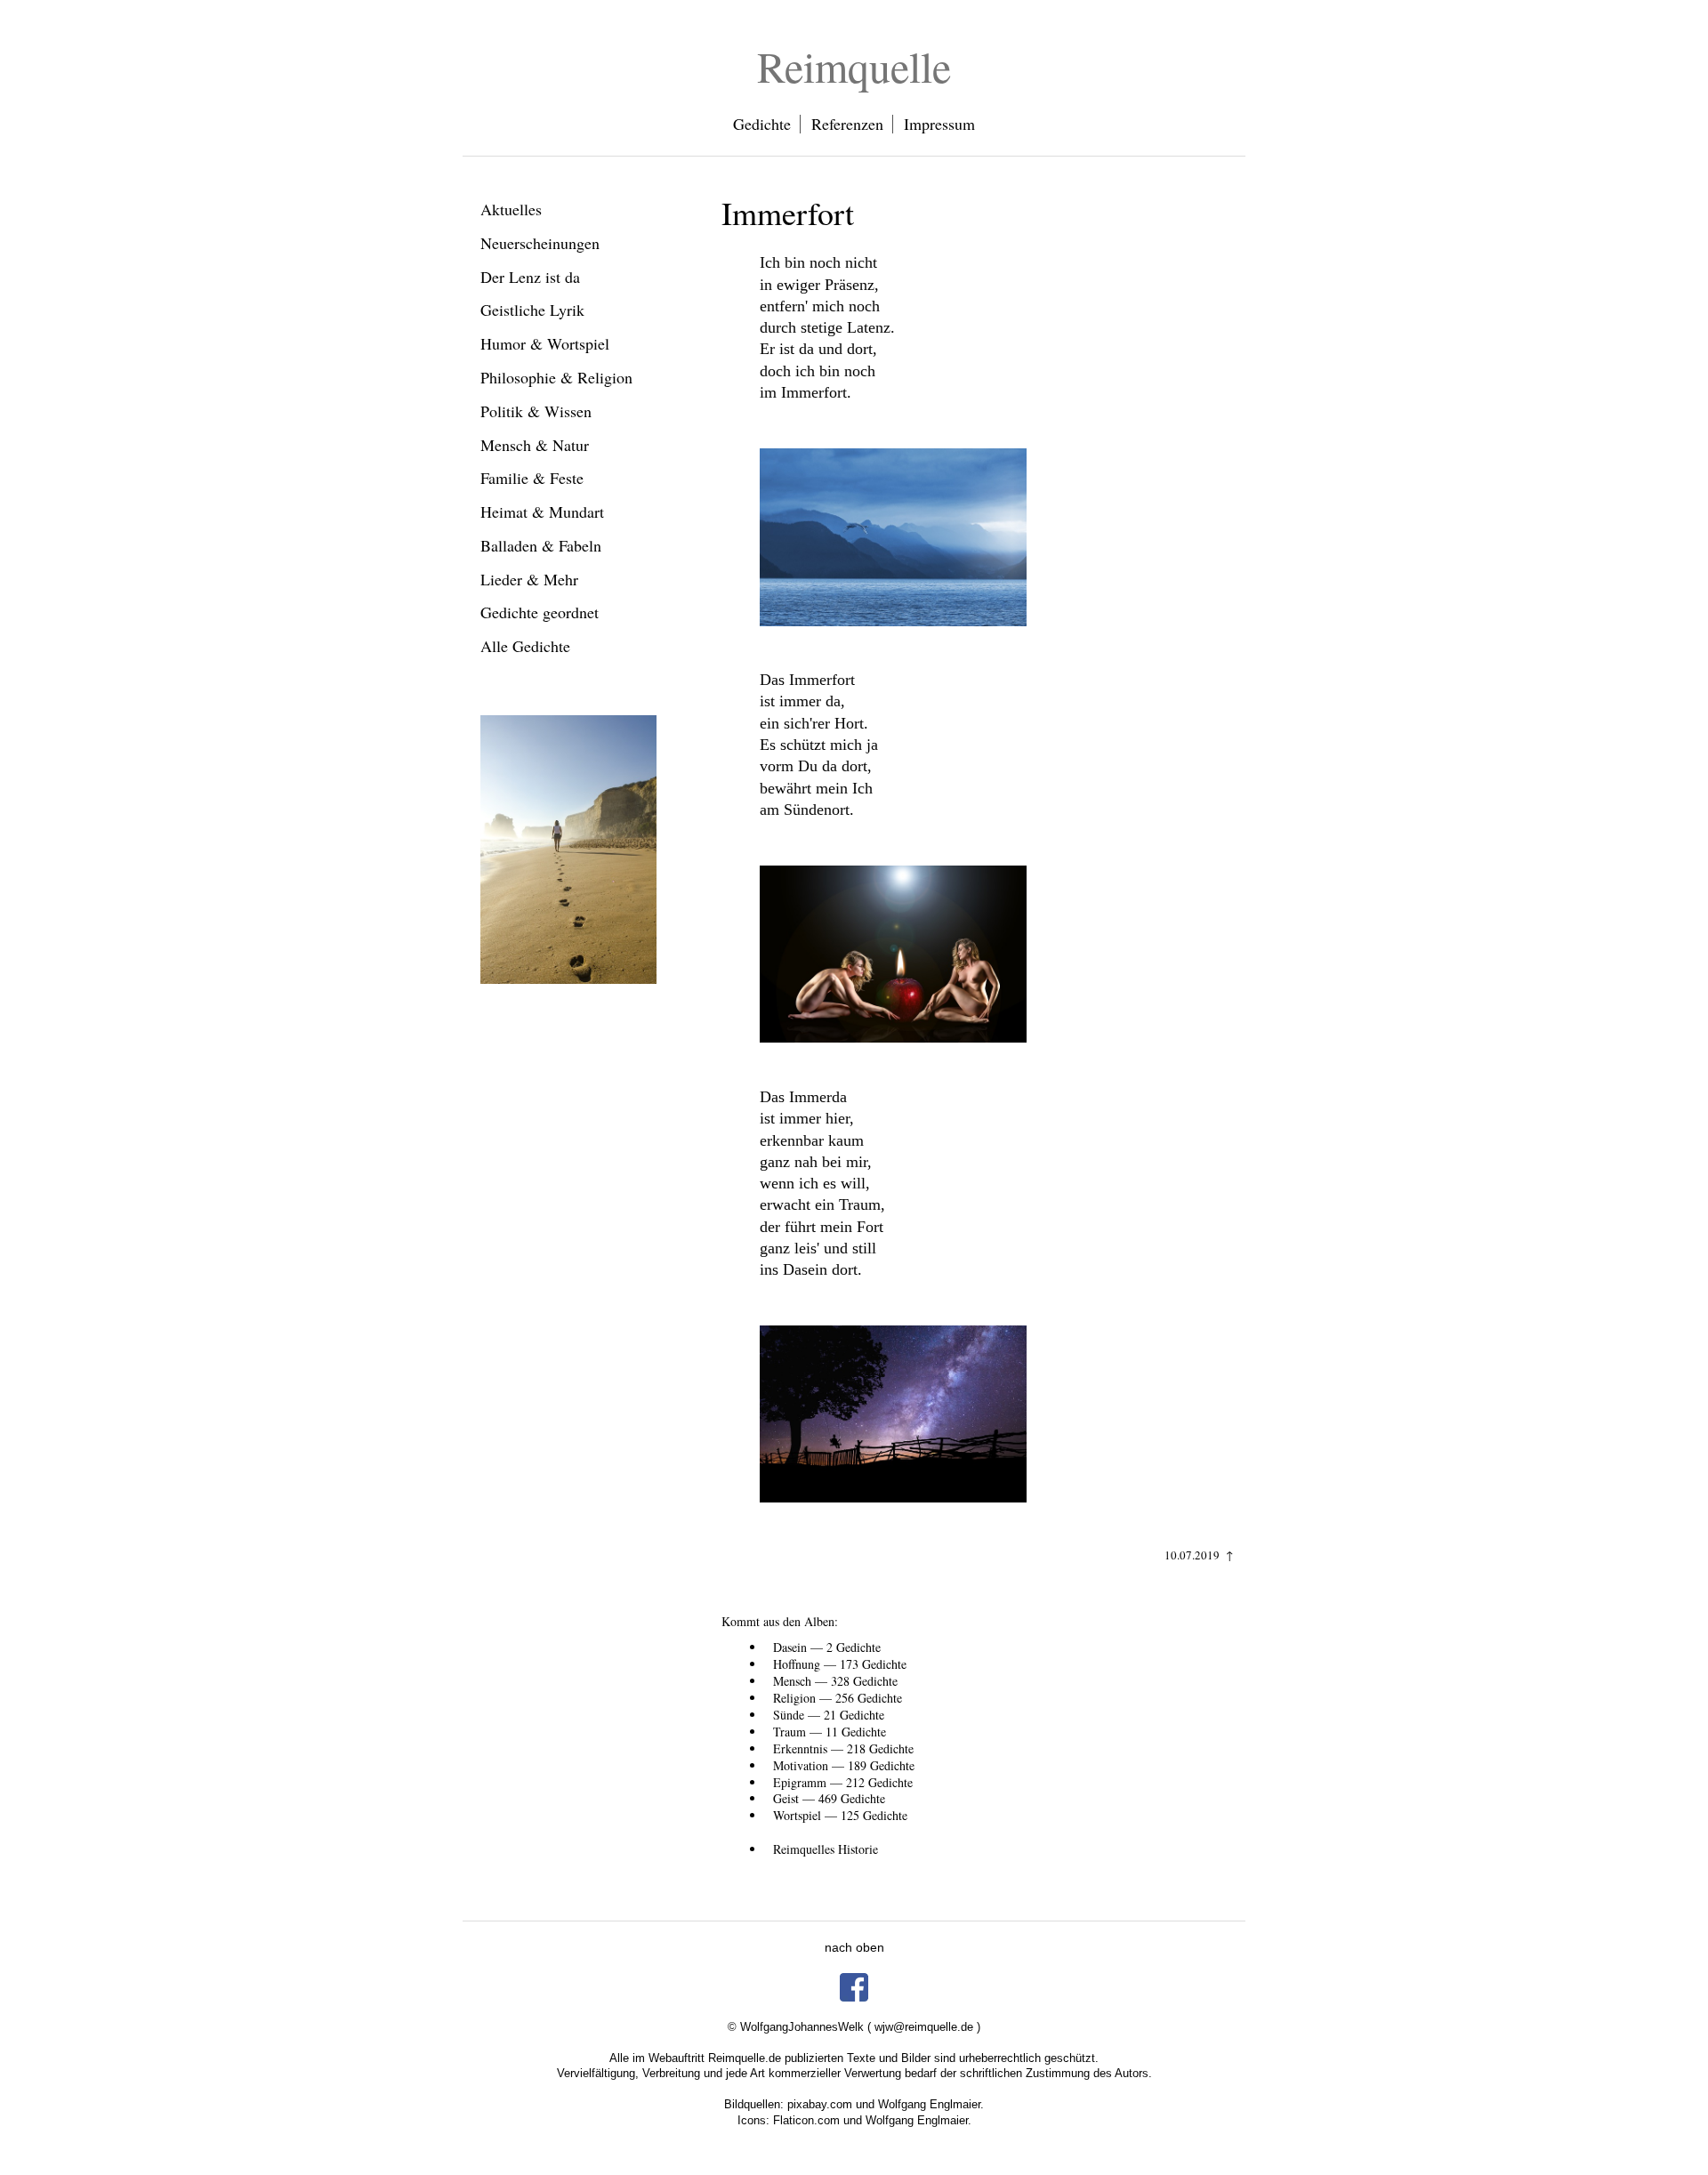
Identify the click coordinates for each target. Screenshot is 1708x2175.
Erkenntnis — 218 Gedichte (843, 1748)
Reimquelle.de (745, 2058)
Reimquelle (854, 66)
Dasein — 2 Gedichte (827, 1647)
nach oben (854, 1947)
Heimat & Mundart (542, 512)
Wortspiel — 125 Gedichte (840, 1815)
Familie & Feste (532, 478)
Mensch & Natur (535, 445)
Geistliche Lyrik (532, 310)
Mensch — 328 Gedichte (835, 1681)
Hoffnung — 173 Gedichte (840, 1664)
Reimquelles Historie (826, 1849)
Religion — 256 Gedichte (838, 1698)
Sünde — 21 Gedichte (829, 1715)
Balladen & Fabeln (541, 545)
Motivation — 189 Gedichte (844, 1765)
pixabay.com (820, 2104)
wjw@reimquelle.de (924, 2027)
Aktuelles (511, 209)
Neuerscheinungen (540, 243)
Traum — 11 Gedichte (830, 1732)
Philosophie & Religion (556, 377)
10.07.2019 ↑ (1199, 1555)
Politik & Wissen (536, 411)
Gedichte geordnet (540, 612)
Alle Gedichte (525, 646)
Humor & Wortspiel (545, 343)
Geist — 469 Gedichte (829, 1798)
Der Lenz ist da (530, 277)
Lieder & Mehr (529, 579)
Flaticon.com (806, 2120)
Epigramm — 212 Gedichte (843, 1782)
